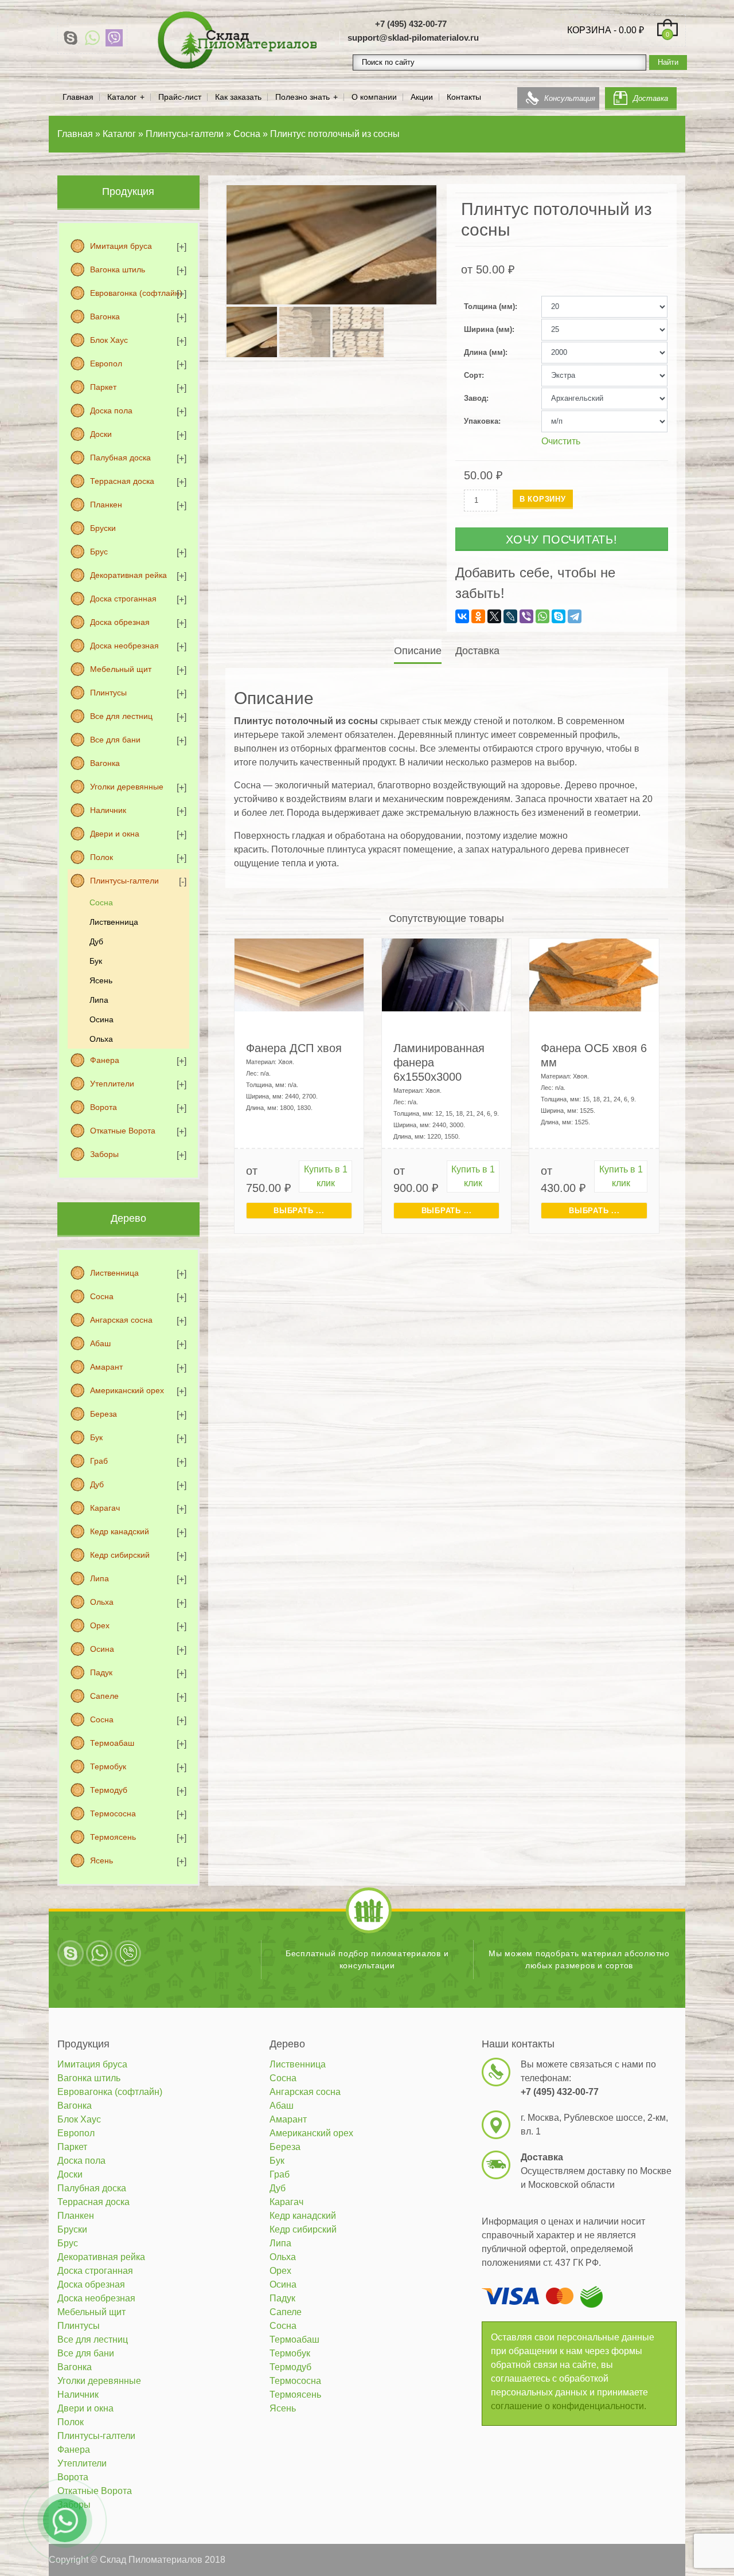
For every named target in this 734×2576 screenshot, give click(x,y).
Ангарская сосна (121, 1320)
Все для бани (115, 740)
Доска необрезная (124, 646)
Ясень (101, 980)
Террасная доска (122, 481)
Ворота (104, 1107)
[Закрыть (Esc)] (721, 13)
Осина (101, 1019)
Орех (100, 1625)
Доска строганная (123, 599)
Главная (78, 97)
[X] (494, 616)
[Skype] (71, 38)
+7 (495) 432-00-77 (411, 24)
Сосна (101, 902)
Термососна (113, 1813)
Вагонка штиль (118, 269)
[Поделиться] (696, 13)
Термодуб (109, 1790)
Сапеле (104, 1696)
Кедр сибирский (120, 1555)
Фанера (105, 1060)
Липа (99, 1000)
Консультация (570, 98)
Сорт (473, 375)
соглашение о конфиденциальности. (569, 2406)
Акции (422, 97)
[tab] (419, 651)
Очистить (561, 441)
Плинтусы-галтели (124, 881)
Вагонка (105, 316)
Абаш (100, 1343)
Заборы (104, 1154)
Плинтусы (108, 693)
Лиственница (114, 922)
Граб (99, 1461)
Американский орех (127, 1390)
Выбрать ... (299, 1211)
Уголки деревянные (127, 787)
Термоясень (113, 1837)
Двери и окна (115, 834)
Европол (106, 363)
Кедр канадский (120, 1531)
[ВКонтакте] (462, 616)
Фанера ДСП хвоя (294, 1048)
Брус (99, 552)
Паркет (103, 387)
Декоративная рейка (128, 575)
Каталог (122, 97)
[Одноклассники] (478, 616)
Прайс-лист (180, 97)
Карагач (105, 1508)
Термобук (108, 1766)
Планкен (106, 505)
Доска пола (111, 411)
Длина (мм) (485, 352)
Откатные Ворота (123, 1131)
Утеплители (112, 1084)
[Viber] (114, 38)
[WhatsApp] (92, 38)
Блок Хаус (109, 340)
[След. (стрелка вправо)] (714, 1288)
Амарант (106, 1367)
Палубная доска (120, 458)
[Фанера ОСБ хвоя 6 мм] (594, 974)
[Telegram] (575, 616)
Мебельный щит (121, 669)
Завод (475, 398)
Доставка (651, 98)
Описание (418, 651)
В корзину (543, 499)
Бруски (103, 528)
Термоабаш (112, 1743)
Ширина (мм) (488, 329)
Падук (101, 1672)
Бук (96, 961)
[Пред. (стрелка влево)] (20, 1288)
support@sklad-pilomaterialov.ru (413, 38)
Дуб (96, 941)
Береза (104, 1414)
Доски (101, 434)
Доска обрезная (120, 622)
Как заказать (238, 97)
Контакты (464, 97)
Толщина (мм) (489, 306)
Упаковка (481, 421)
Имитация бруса (121, 246)
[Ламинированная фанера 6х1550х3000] (446, 974)
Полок (101, 857)
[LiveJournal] (510, 616)
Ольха (101, 1039)
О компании (374, 97)
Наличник (108, 810)
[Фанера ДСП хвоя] (299, 974)
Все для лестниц (121, 716)
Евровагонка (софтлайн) (136, 293)
